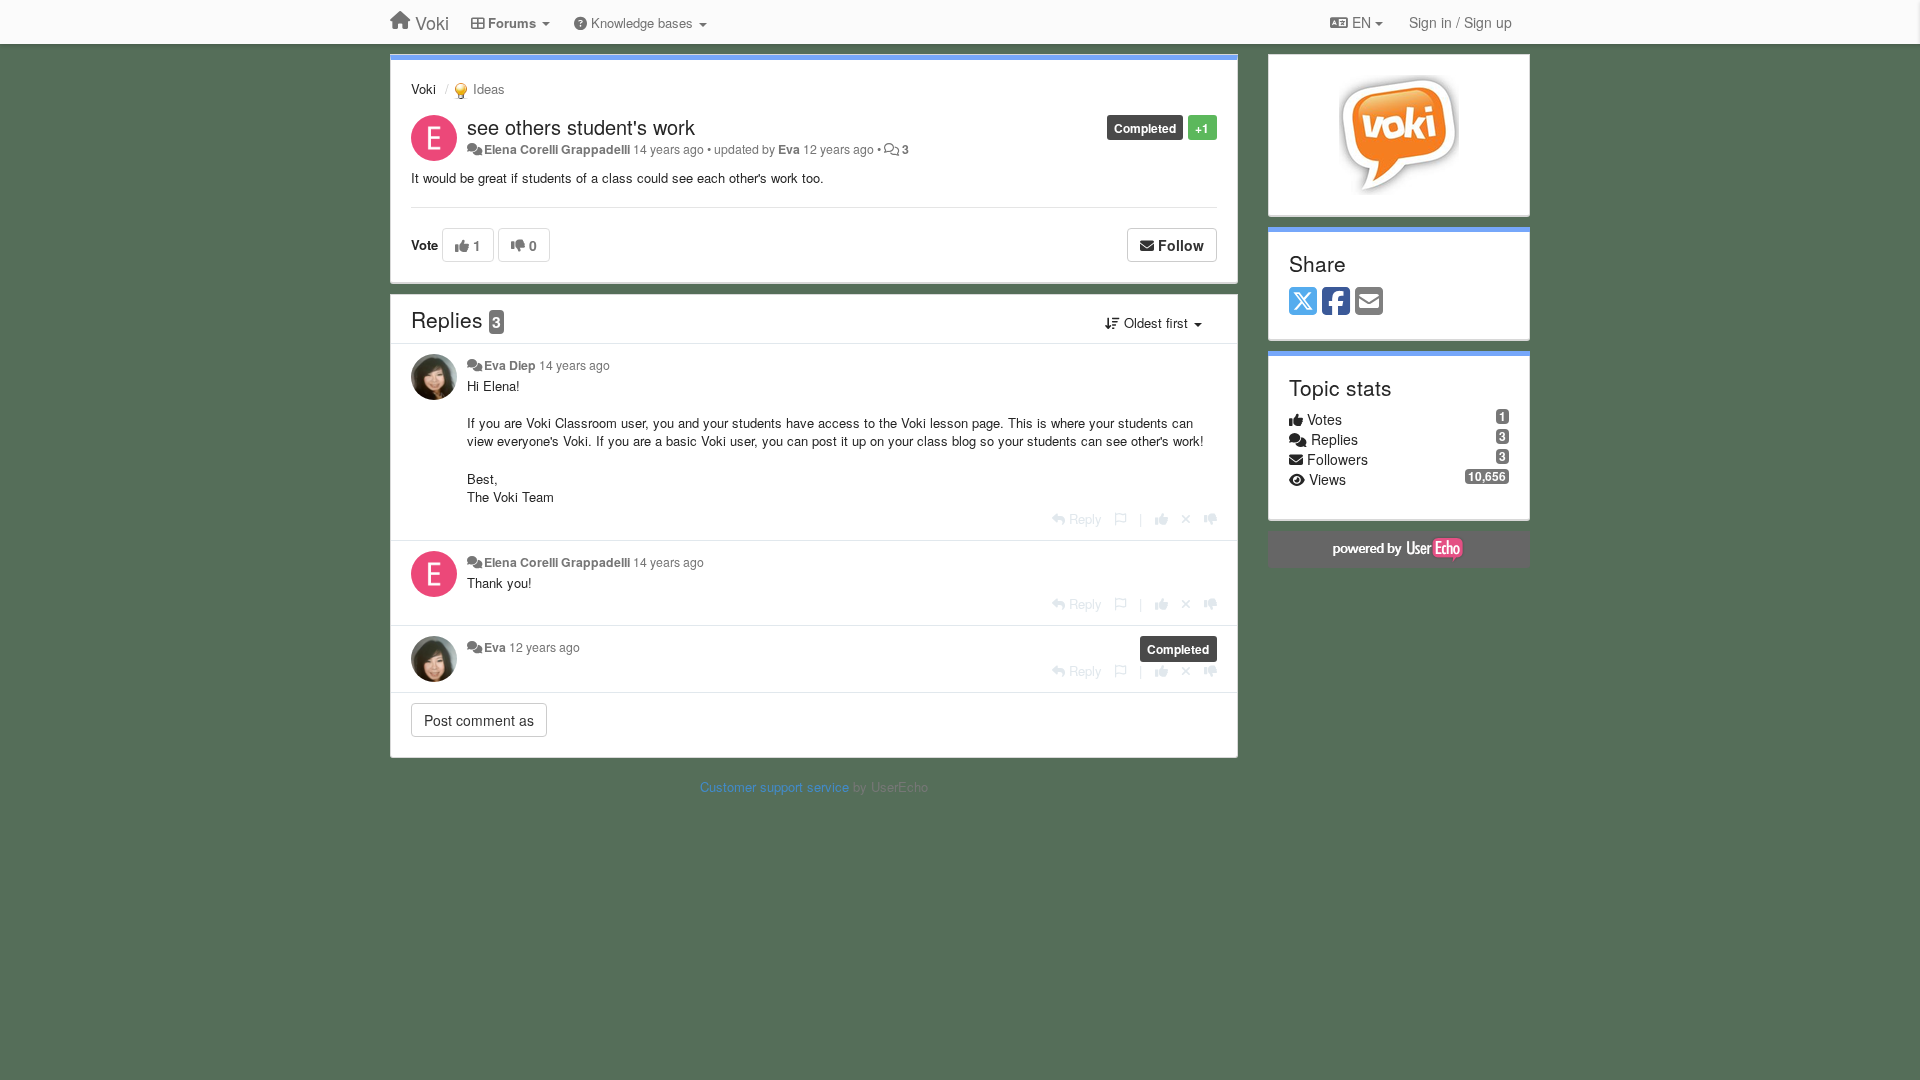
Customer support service (774, 786)
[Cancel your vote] (1186, 518)
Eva (789, 149)
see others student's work (581, 126)
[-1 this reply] (1210, 518)
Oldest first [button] (1156, 322)
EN (1361, 22)
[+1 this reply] (1161, 518)
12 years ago (544, 647)
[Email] (1369, 302)
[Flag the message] (1120, 518)
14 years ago (574, 365)
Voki (423, 88)
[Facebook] (1336, 302)
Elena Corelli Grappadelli (557, 149)
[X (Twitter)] (1303, 302)
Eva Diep (510, 365)
